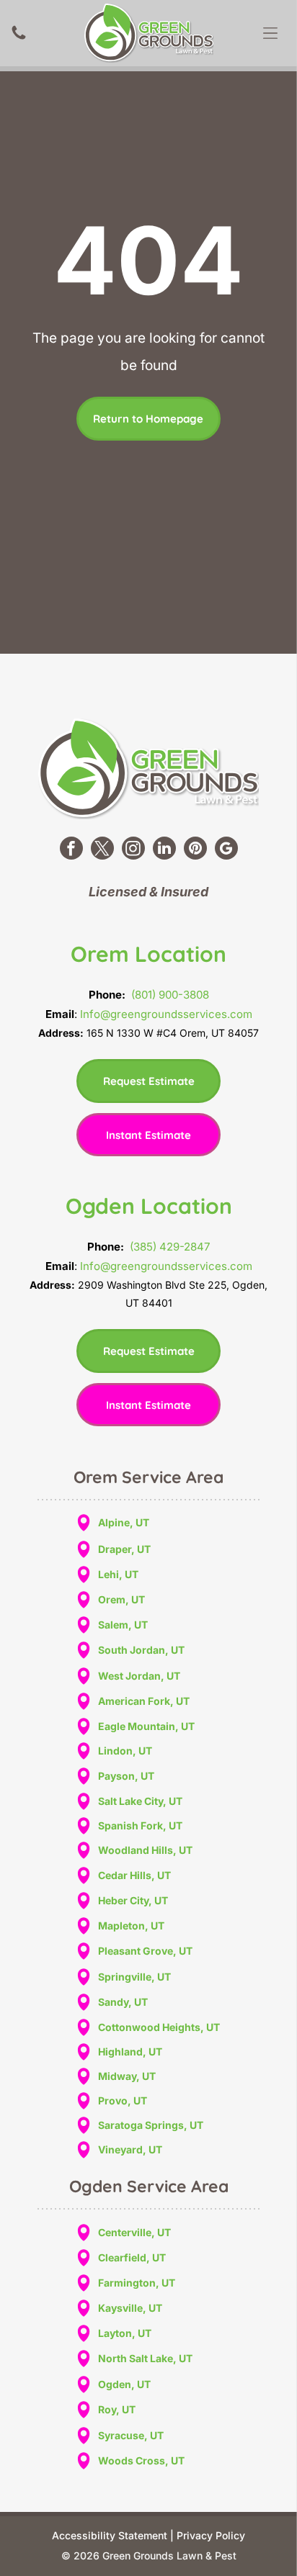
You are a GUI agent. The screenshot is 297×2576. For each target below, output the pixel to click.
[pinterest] (195, 850)
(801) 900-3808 (170, 995)
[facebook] (71, 850)
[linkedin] (164, 850)
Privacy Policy (211, 2535)
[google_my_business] (226, 850)
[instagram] (133, 850)
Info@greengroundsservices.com (166, 1014)
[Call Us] (19, 38)
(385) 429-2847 (170, 1247)
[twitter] (102, 850)
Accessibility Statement (110, 2535)
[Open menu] (270, 33)
